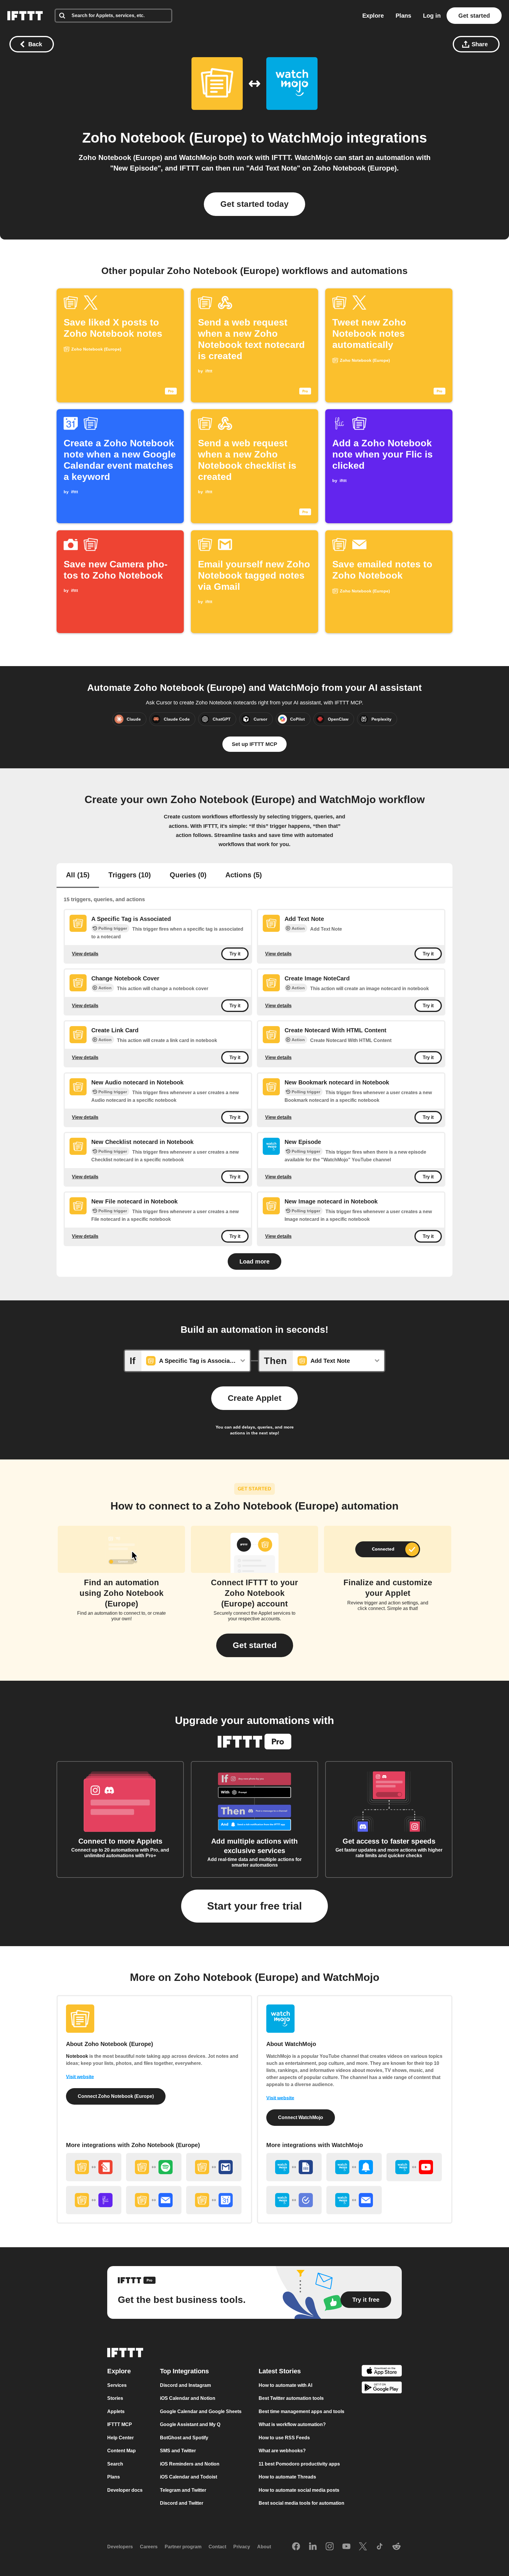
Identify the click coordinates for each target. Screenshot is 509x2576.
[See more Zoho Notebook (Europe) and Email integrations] (154, 2200)
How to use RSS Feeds (284, 2437)
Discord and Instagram (185, 2385)
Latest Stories (280, 2371)
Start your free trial (254, 1906)
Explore (373, 16)
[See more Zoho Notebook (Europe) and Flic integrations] (94, 2200)
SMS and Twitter (178, 2451)
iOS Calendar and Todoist (189, 2477)
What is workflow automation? (292, 2424)
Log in (432, 16)
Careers (149, 2547)
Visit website (80, 2077)
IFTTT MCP (120, 2424)
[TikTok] (380, 2547)
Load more (254, 1261)
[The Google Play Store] (382, 2388)
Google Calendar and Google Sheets (201, 2411)
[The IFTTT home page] (25, 16)
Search (115, 2464)
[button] (255, 1645)
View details (85, 954)
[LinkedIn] (313, 2547)
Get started (474, 16)
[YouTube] (346, 2547)
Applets (116, 2411)
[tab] (78, 876)
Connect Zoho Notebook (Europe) (116, 2096)
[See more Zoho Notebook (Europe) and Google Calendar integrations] (214, 2200)
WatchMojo (305, 138)
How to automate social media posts (299, 2490)
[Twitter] (363, 2547)
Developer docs (125, 2490)
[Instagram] (330, 2547)
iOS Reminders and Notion (190, 2464)
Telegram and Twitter (183, 2490)
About (264, 2547)
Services (117, 2385)
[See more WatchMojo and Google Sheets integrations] (294, 2167)
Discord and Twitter (182, 2503)
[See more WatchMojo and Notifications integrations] (354, 2167)
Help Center (120, 2437)
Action (298, 928)
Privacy (242, 2547)
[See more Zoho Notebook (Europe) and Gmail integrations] (214, 2167)
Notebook (77, 2056)
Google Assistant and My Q (190, 2424)
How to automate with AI (285, 2385)
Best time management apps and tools (301, 2411)
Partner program (183, 2547)
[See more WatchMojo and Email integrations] (354, 2200)
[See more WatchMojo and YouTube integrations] (414, 2167)
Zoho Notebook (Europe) (165, 138)
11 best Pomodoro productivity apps (299, 2464)
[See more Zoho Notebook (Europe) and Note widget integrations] (94, 2167)
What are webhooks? (282, 2451)
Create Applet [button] (254, 1398)
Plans (403, 16)
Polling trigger (113, 928)
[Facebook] (296, 2547)
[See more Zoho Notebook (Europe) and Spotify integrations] (154, 2167)
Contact (217, 2547)
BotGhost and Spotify (184, 2437)
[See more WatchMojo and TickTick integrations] (294, 2200)
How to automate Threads (287, 2477)
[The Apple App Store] (382, 2371)
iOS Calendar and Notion (188, 2398)
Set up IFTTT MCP (254, 744)
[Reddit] (396, 2547)
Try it (235, 954)
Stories (115, 2398)
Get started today (254, 204)
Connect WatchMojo (301, 2117)
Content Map (122, 2451)
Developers (120, 2547)
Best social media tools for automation (301, 2503)
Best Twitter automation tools (291, 2398)
